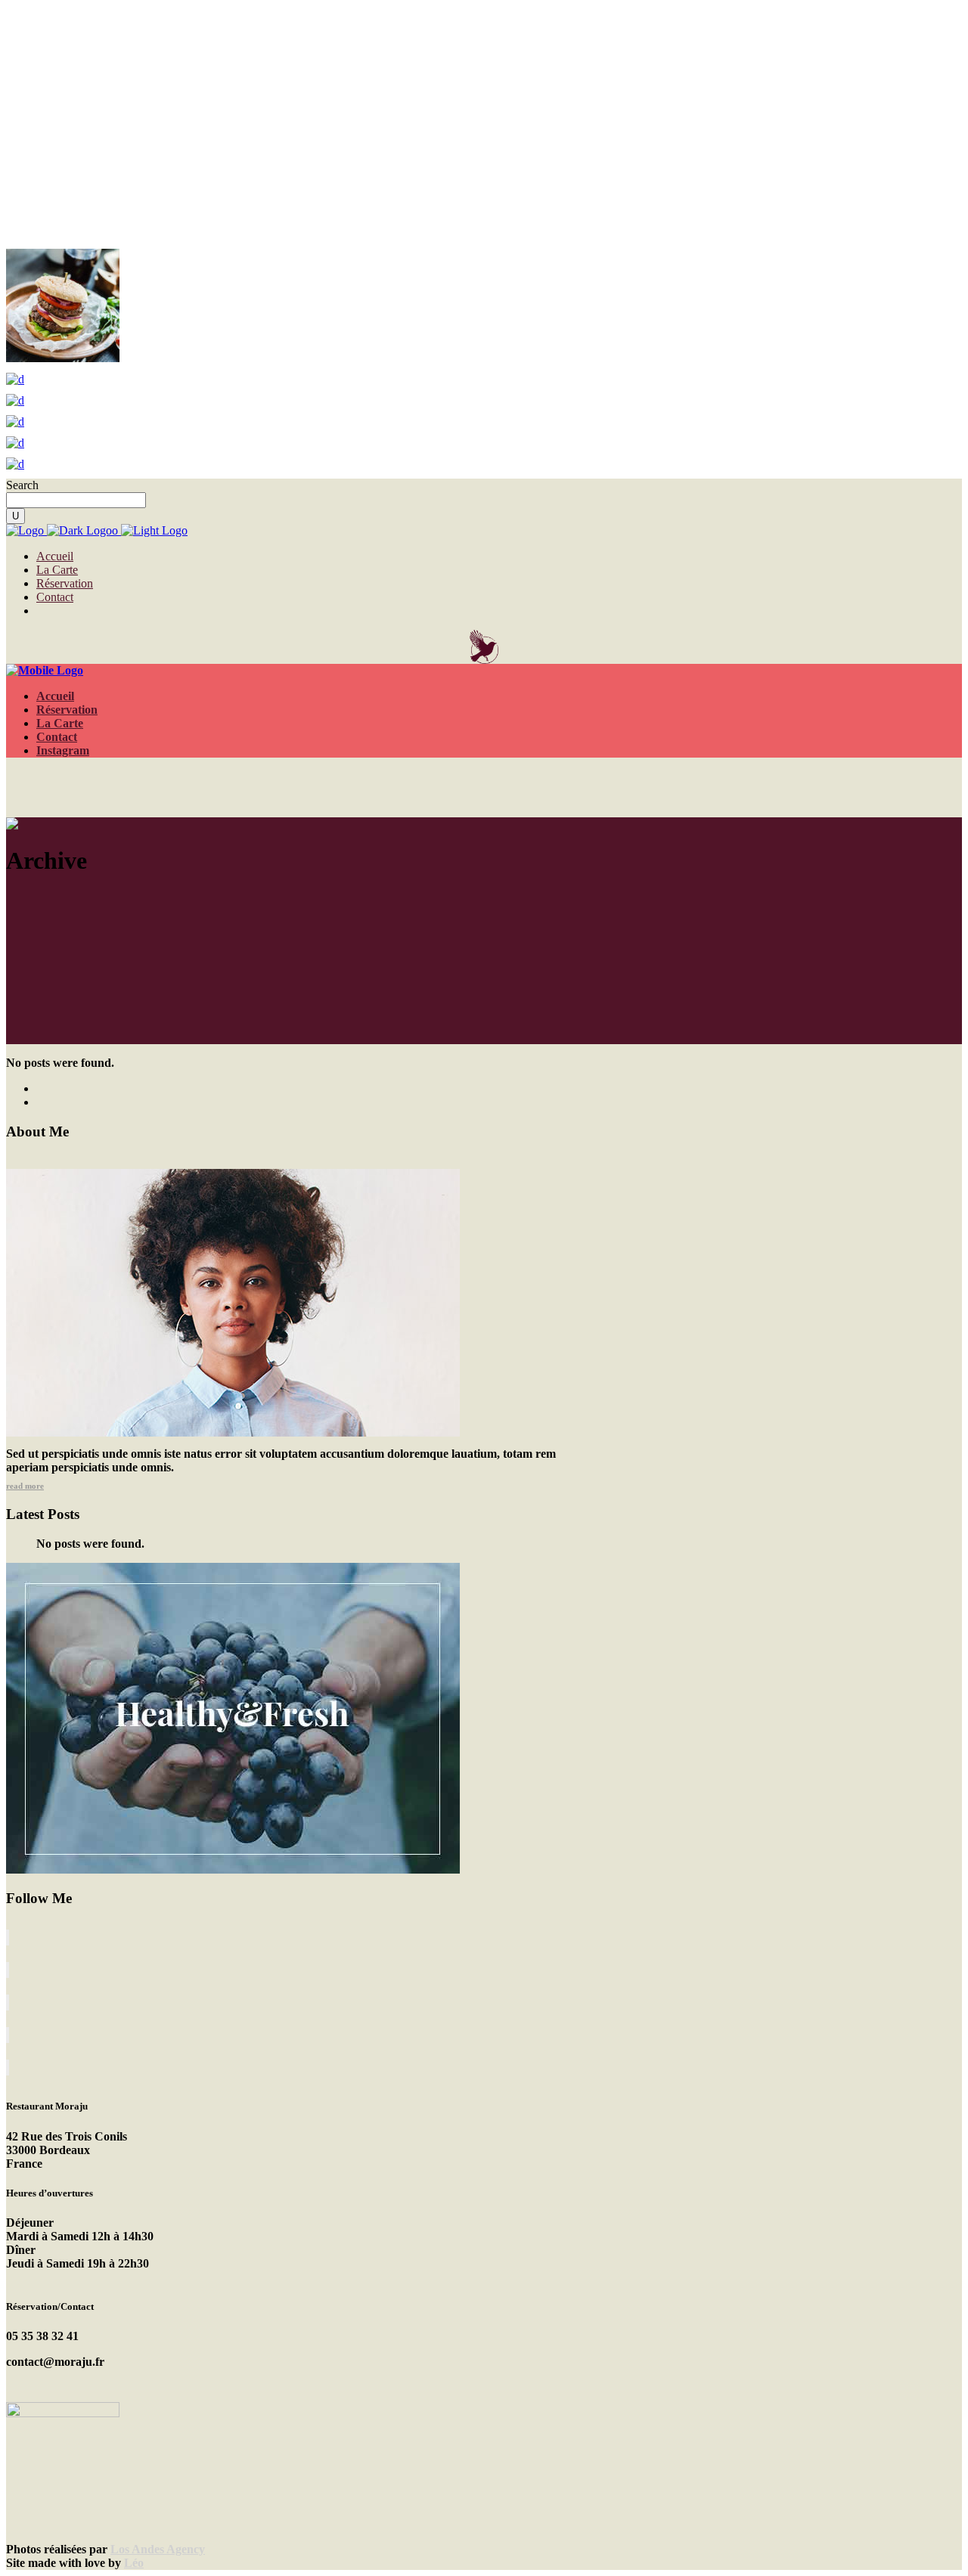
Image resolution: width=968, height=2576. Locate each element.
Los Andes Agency (158, 2549)
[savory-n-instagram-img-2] (15, 422)
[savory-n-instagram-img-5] (15, 464)
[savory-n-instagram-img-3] (63, 358)
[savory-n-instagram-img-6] (15, 400)
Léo (134, 2563)
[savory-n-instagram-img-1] (15, 443)
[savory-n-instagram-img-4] (15, 379)
